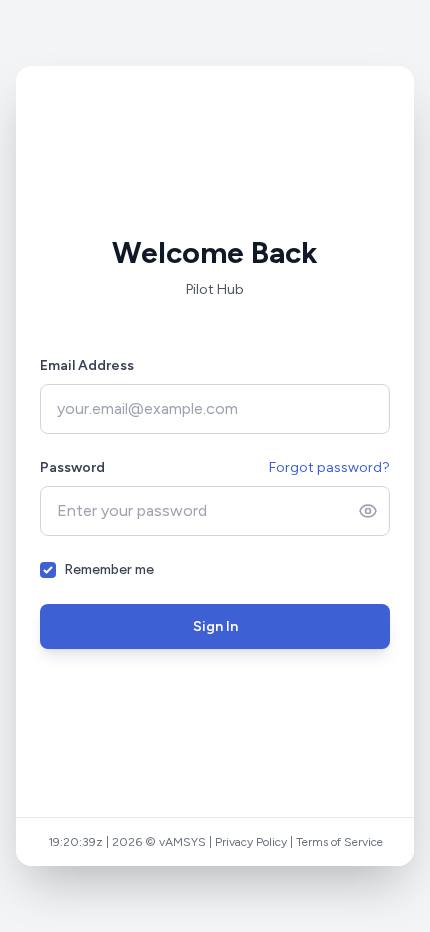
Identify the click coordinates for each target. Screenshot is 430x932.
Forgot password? (329, 467)
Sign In (215, 626)
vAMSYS (182, 842)
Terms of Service (339, 842)
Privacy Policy (251, 842)
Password (72, 467)
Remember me (109, 569)
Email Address (87, 365)
